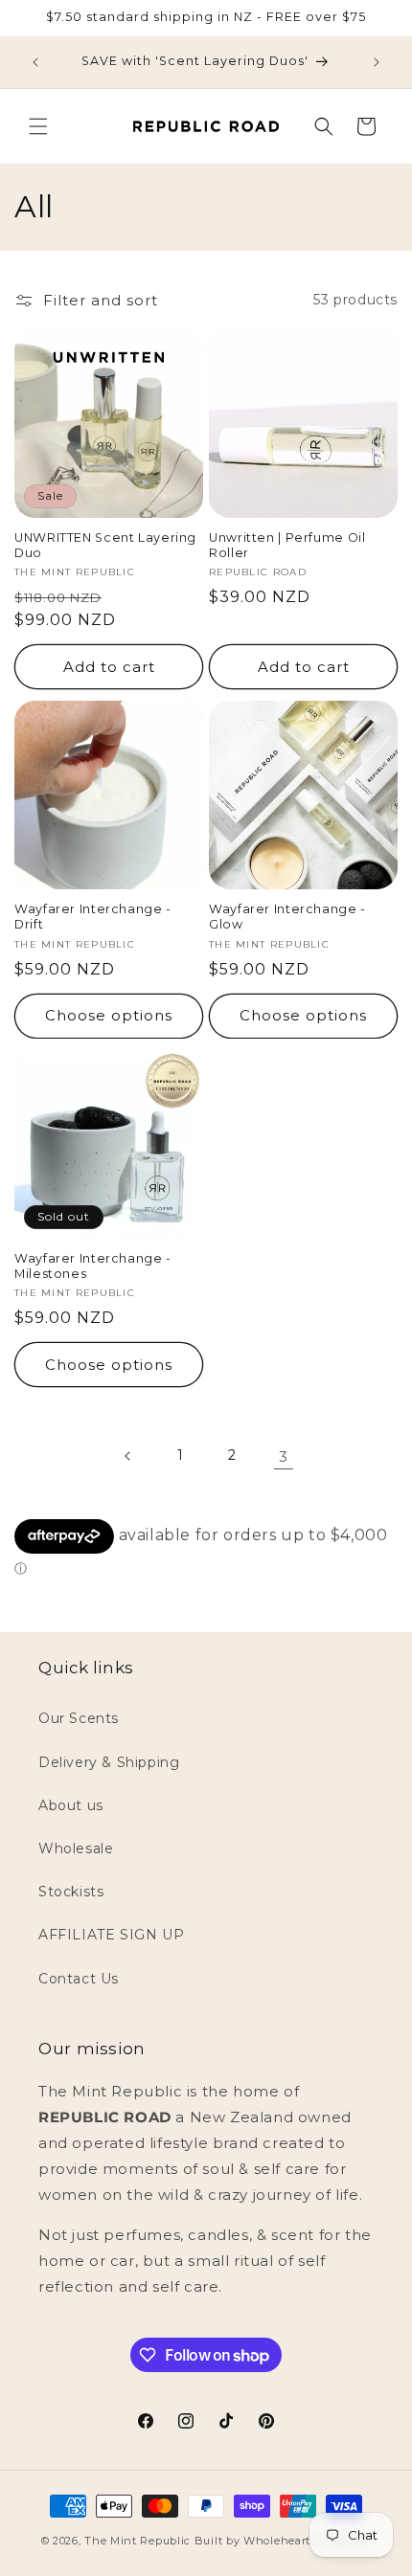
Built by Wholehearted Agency (283, 2541)
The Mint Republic (137, 2541)
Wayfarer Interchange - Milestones (93, 1266)
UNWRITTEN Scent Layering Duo (105, 545)
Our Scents (79, 1718)
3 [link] (284, 1456)
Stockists (71, 1892)
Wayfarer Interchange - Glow (287, 917)
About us (71, 1805)
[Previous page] (128, 1456)
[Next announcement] (377, 62)
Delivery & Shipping (109, 1762)
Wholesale (76, 1848)
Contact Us (79, 1979)
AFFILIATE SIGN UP (111, 1935)
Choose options (109, 1015)
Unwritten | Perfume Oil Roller (287, 545)
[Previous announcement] (35, 62)
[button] (38, 126)
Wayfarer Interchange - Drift (93, 917)
